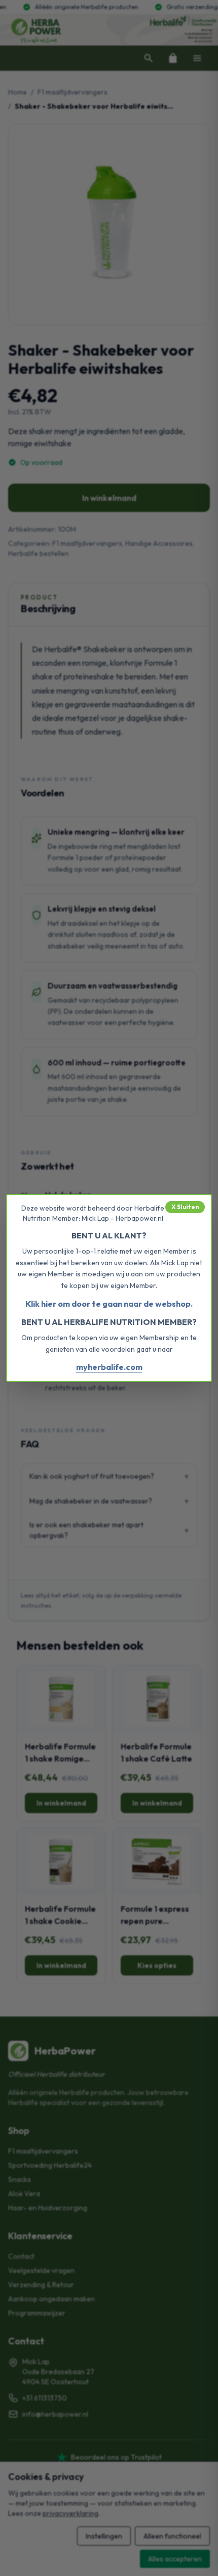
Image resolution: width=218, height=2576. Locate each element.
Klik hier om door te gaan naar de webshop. (109, 1304)
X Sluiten (185, 1207)
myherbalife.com (109, 1367)
